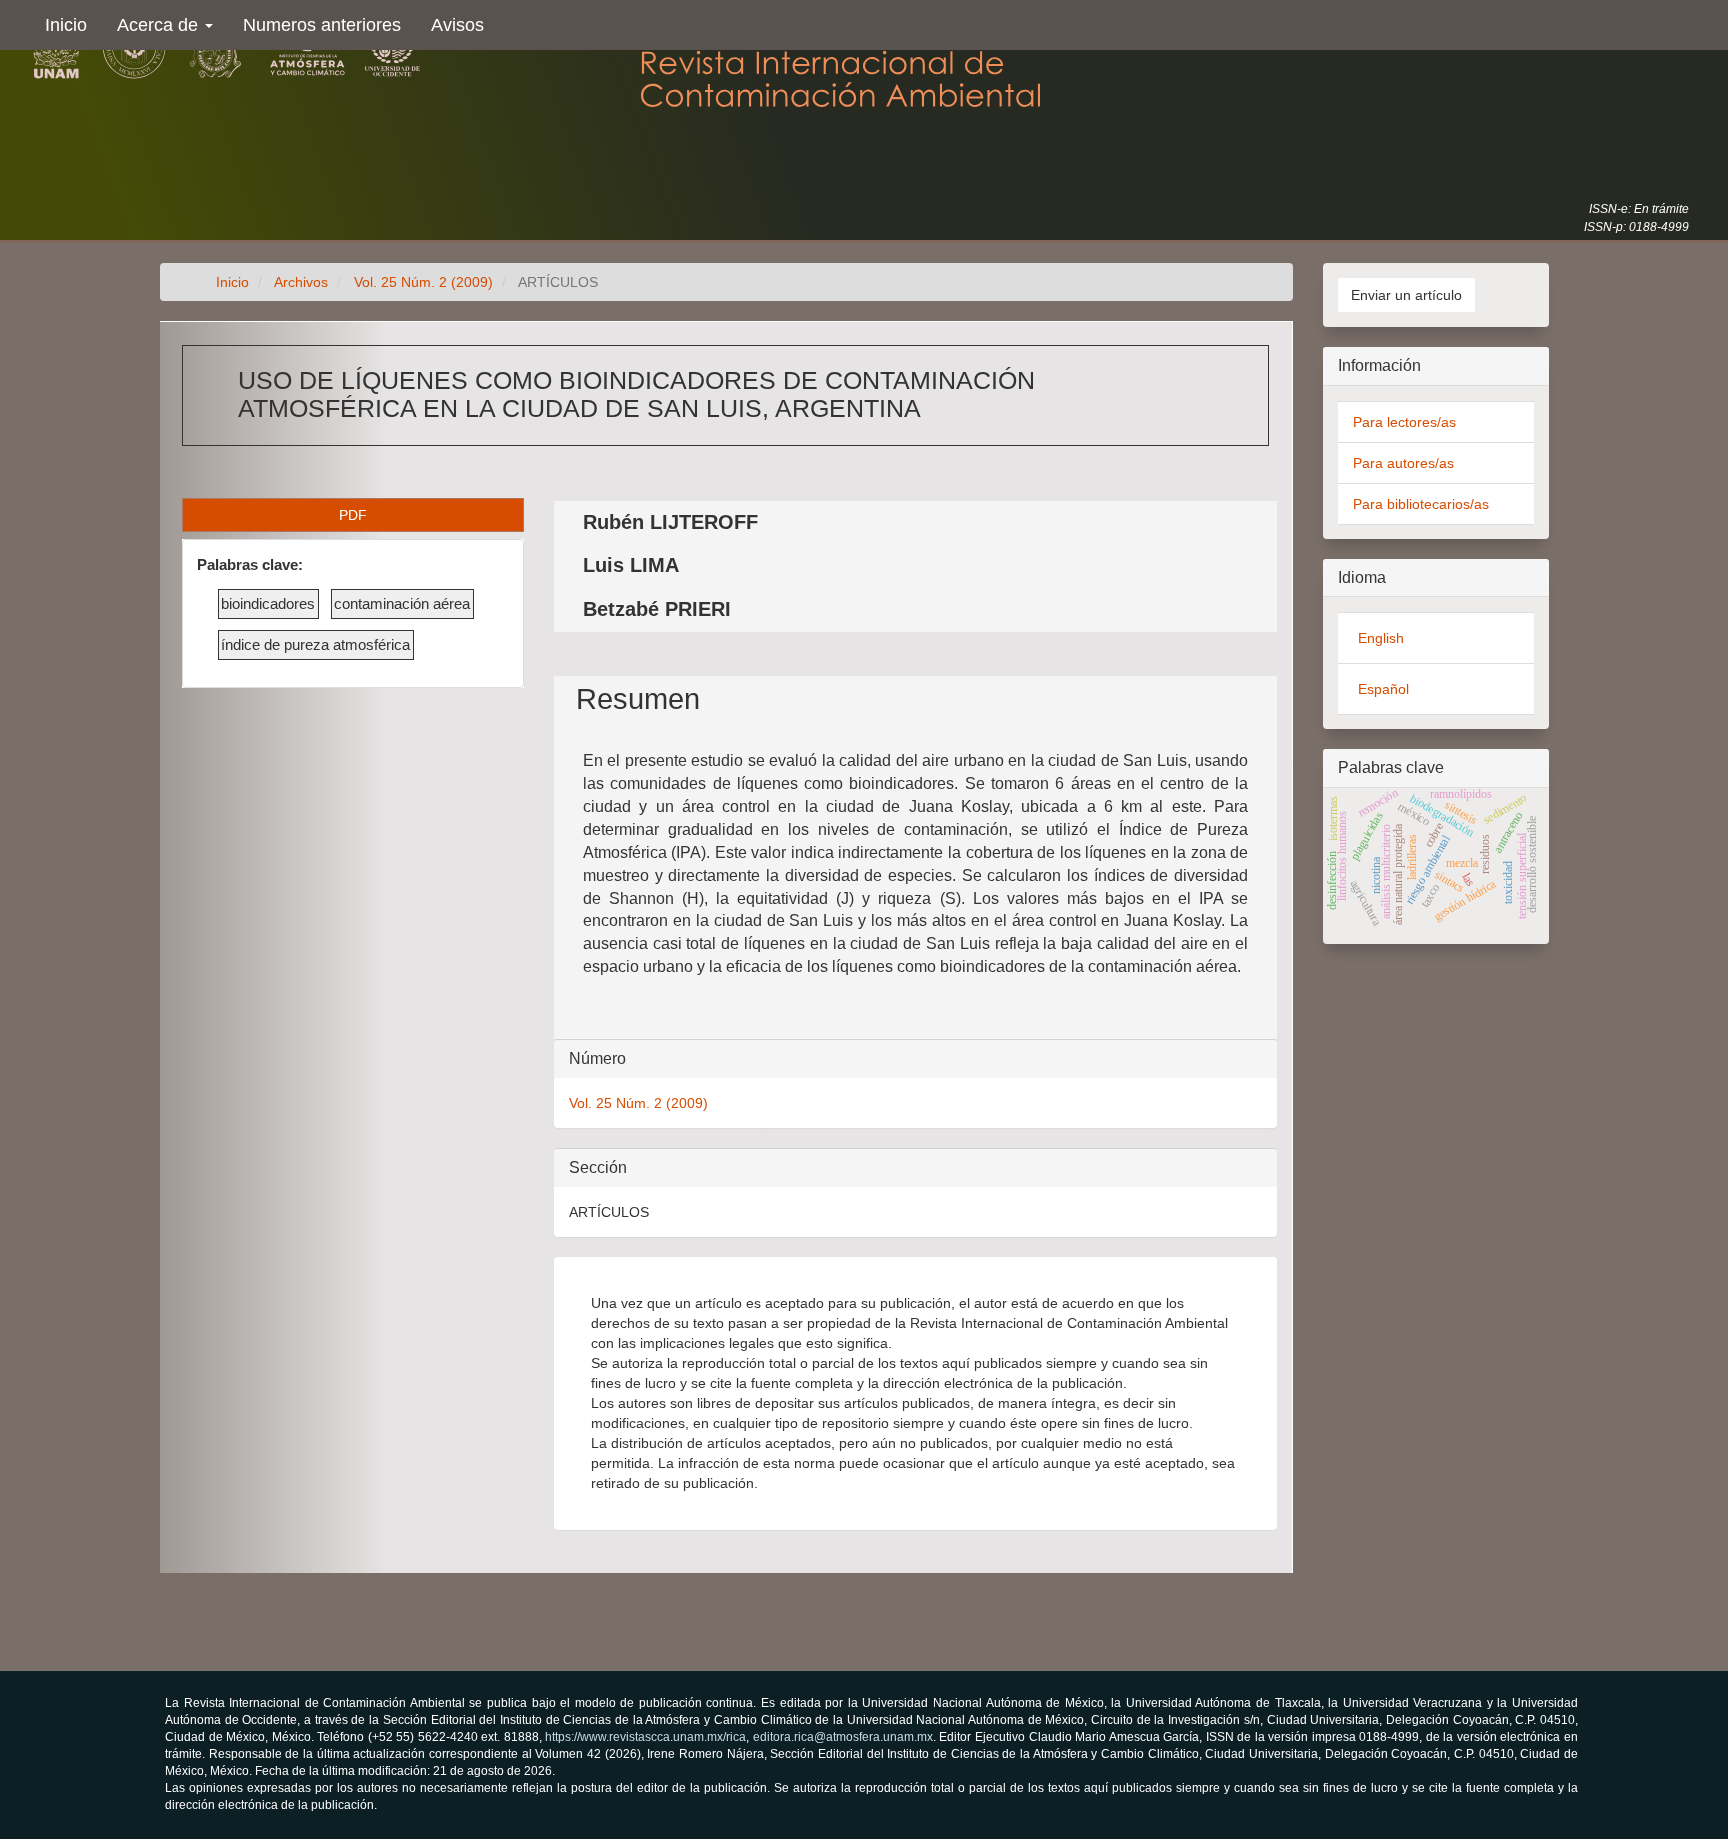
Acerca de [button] (160, 25)
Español (1383, 689)
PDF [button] (353, 515)
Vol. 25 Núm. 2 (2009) (423, 282)
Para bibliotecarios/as (1421, 504)
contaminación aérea (402, 603)
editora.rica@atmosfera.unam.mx (843, 1737)
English (1381, 638)
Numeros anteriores (322, 25)
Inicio (66, 25)
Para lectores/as (1404, 422)
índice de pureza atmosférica (315, 644)
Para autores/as (1403, 463)
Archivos (301, 282)
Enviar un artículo (1406, 295)
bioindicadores (268, 603)
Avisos (457, 25)
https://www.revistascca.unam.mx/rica (645, 1737)
